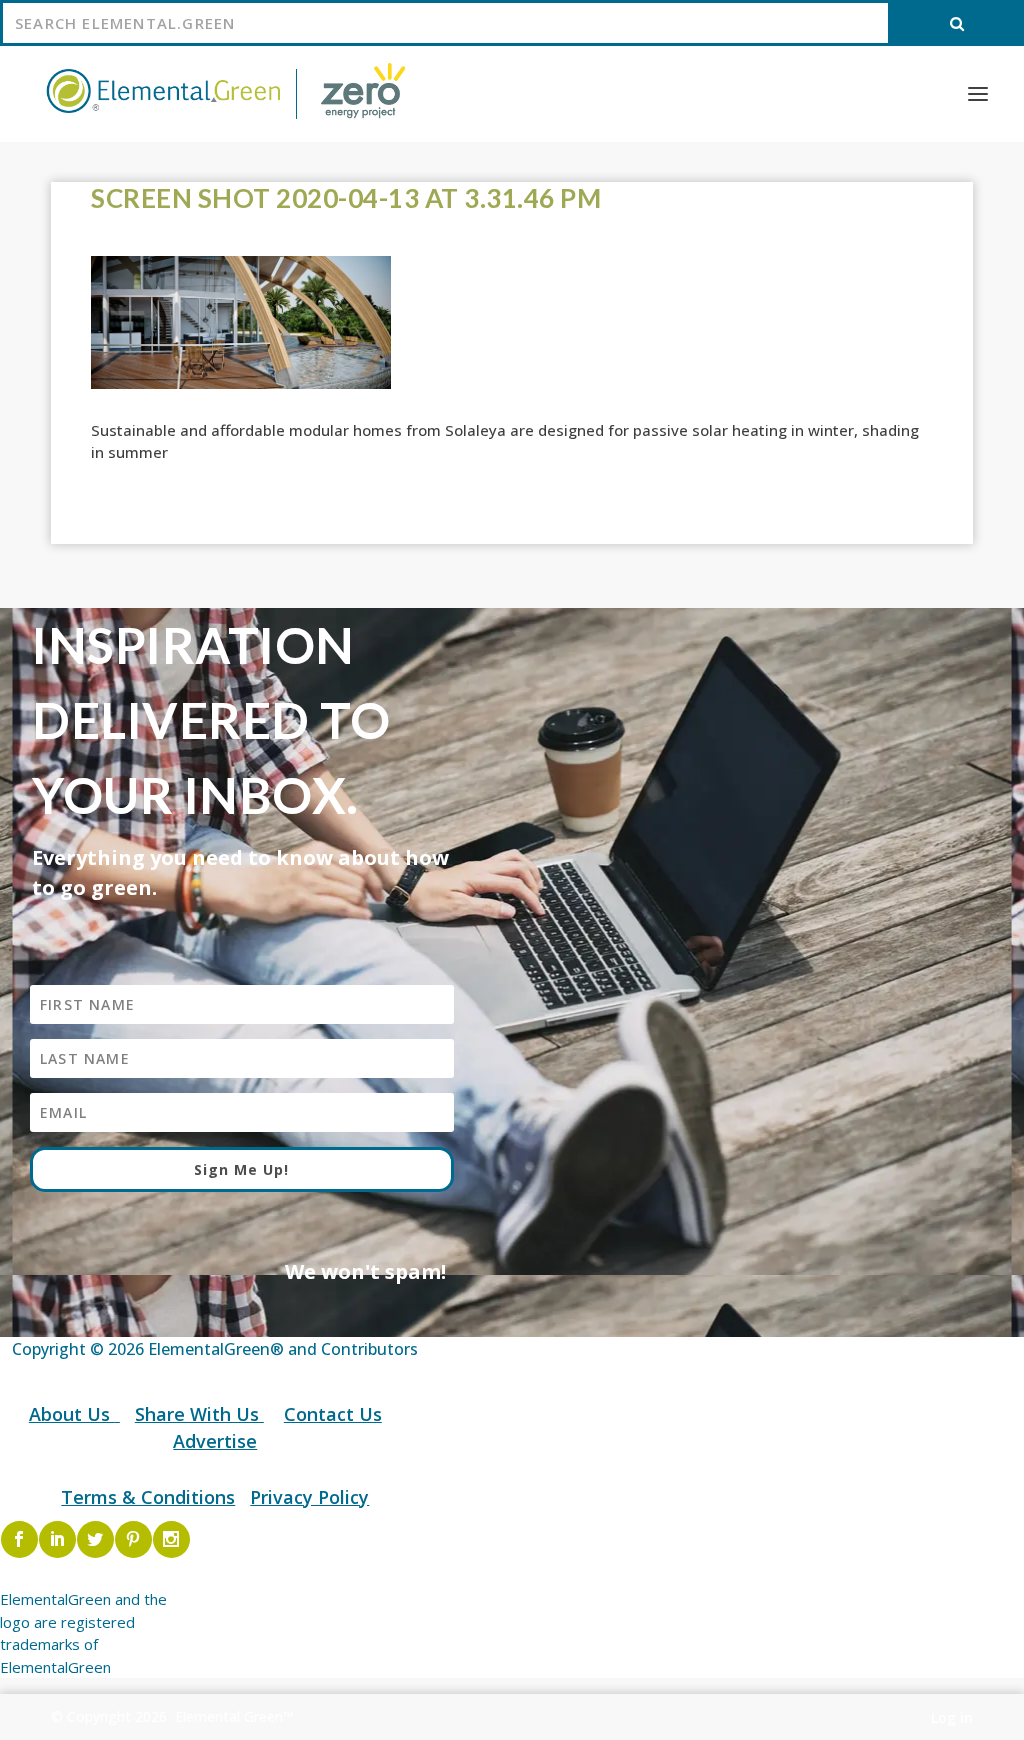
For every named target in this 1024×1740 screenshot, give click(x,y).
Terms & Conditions (148, 1497)
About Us (72, 1414)
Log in (952, 1717)
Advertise (215, 1441)
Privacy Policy (309, 1497)
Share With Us (199, 1414)
